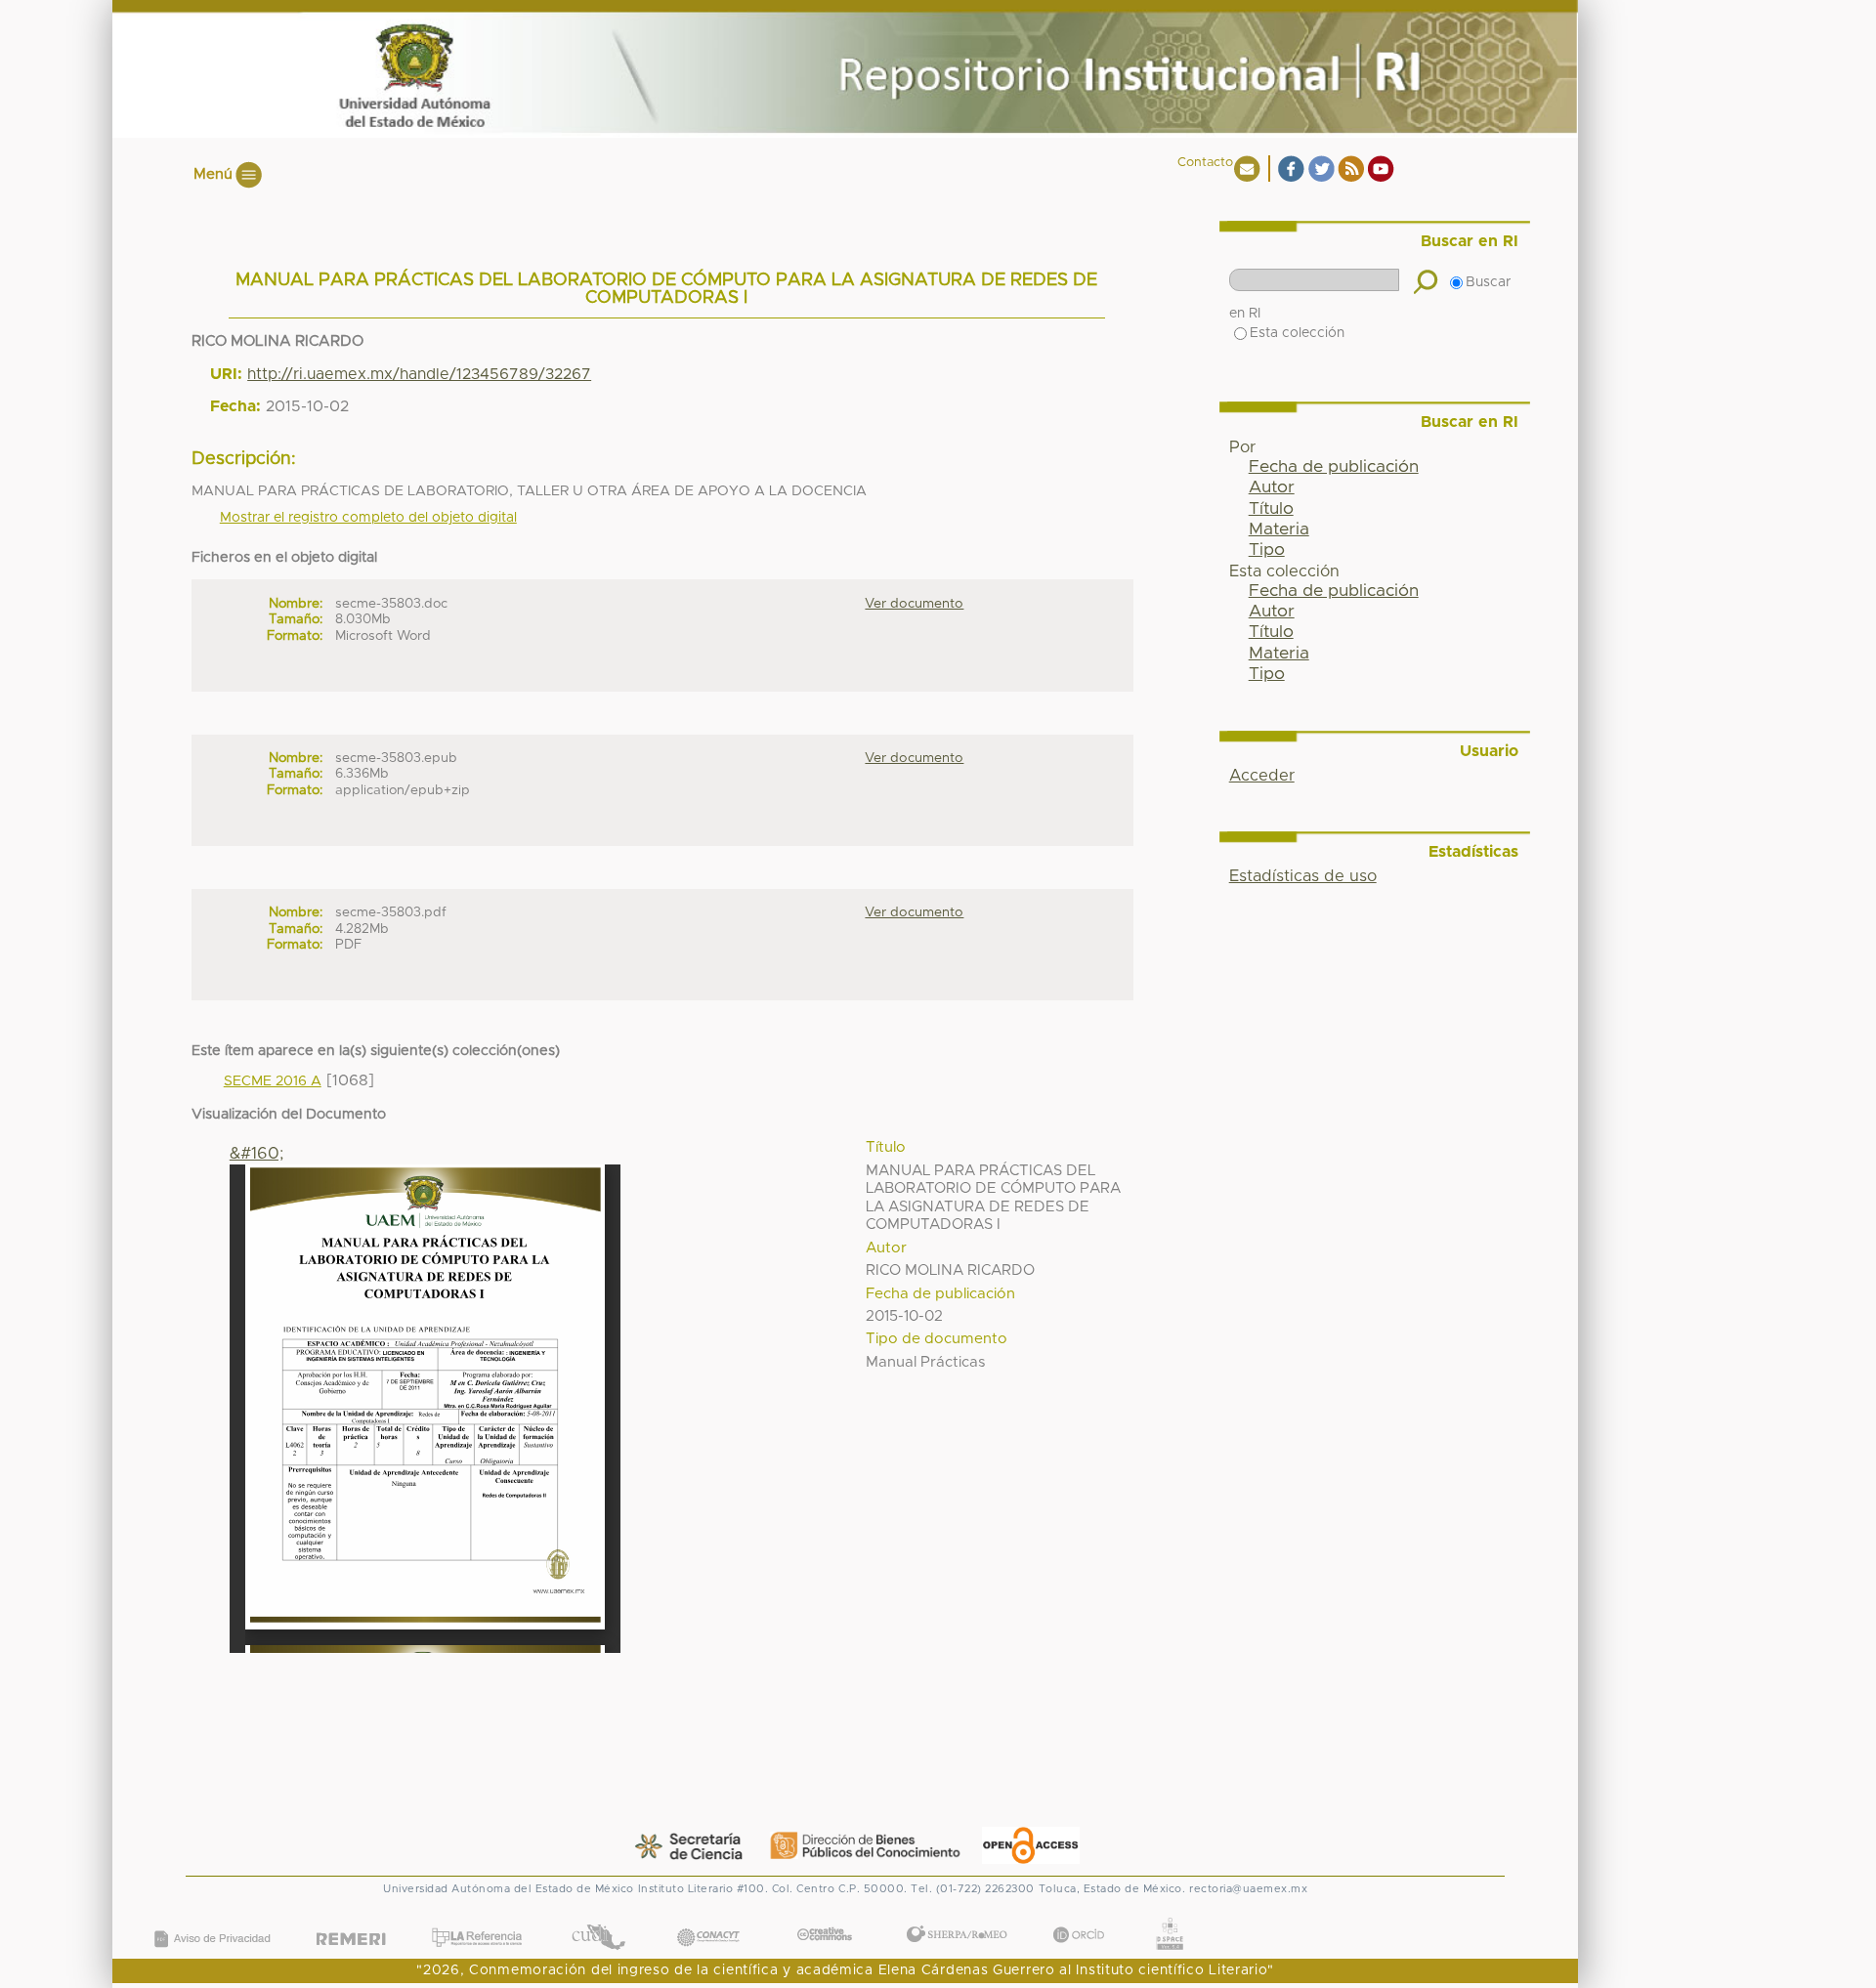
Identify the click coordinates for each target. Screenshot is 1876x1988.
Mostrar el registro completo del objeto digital (368, 518)
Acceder (1262, 776)
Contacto (1205, 163)
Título (1271, 509)
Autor (1272, 487)
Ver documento (914, 604)
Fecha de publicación (1334, 467)
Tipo (1267, 550)
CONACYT (708, 1918)
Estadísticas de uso (1303, 876)
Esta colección (1297, 333)
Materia (1279, 529)
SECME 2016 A (273, 1081)
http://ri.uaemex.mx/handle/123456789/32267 (419, 374)
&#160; (256, 1154)
